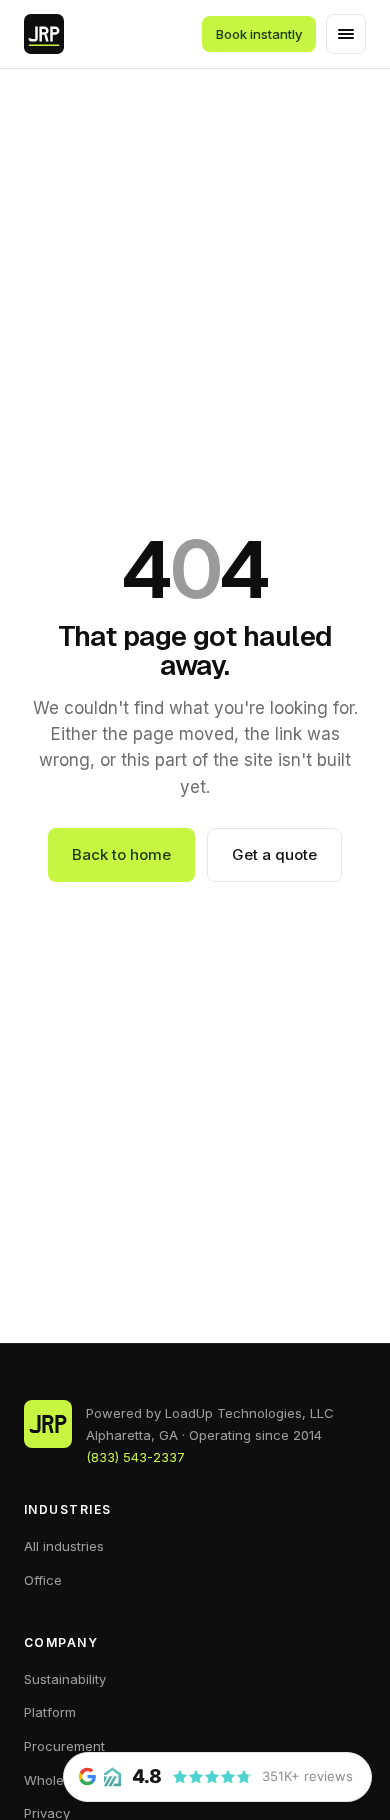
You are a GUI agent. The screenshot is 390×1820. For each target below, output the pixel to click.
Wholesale (57, 1780)
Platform (50, 1712)
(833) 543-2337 (135, 1457)
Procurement (64, 1746)
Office (43, 1580)
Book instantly (259, 34)
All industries (64, 1546)
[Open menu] (346, 34)
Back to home (121, 854)
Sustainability (65, 1679)
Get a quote (274, 854)
